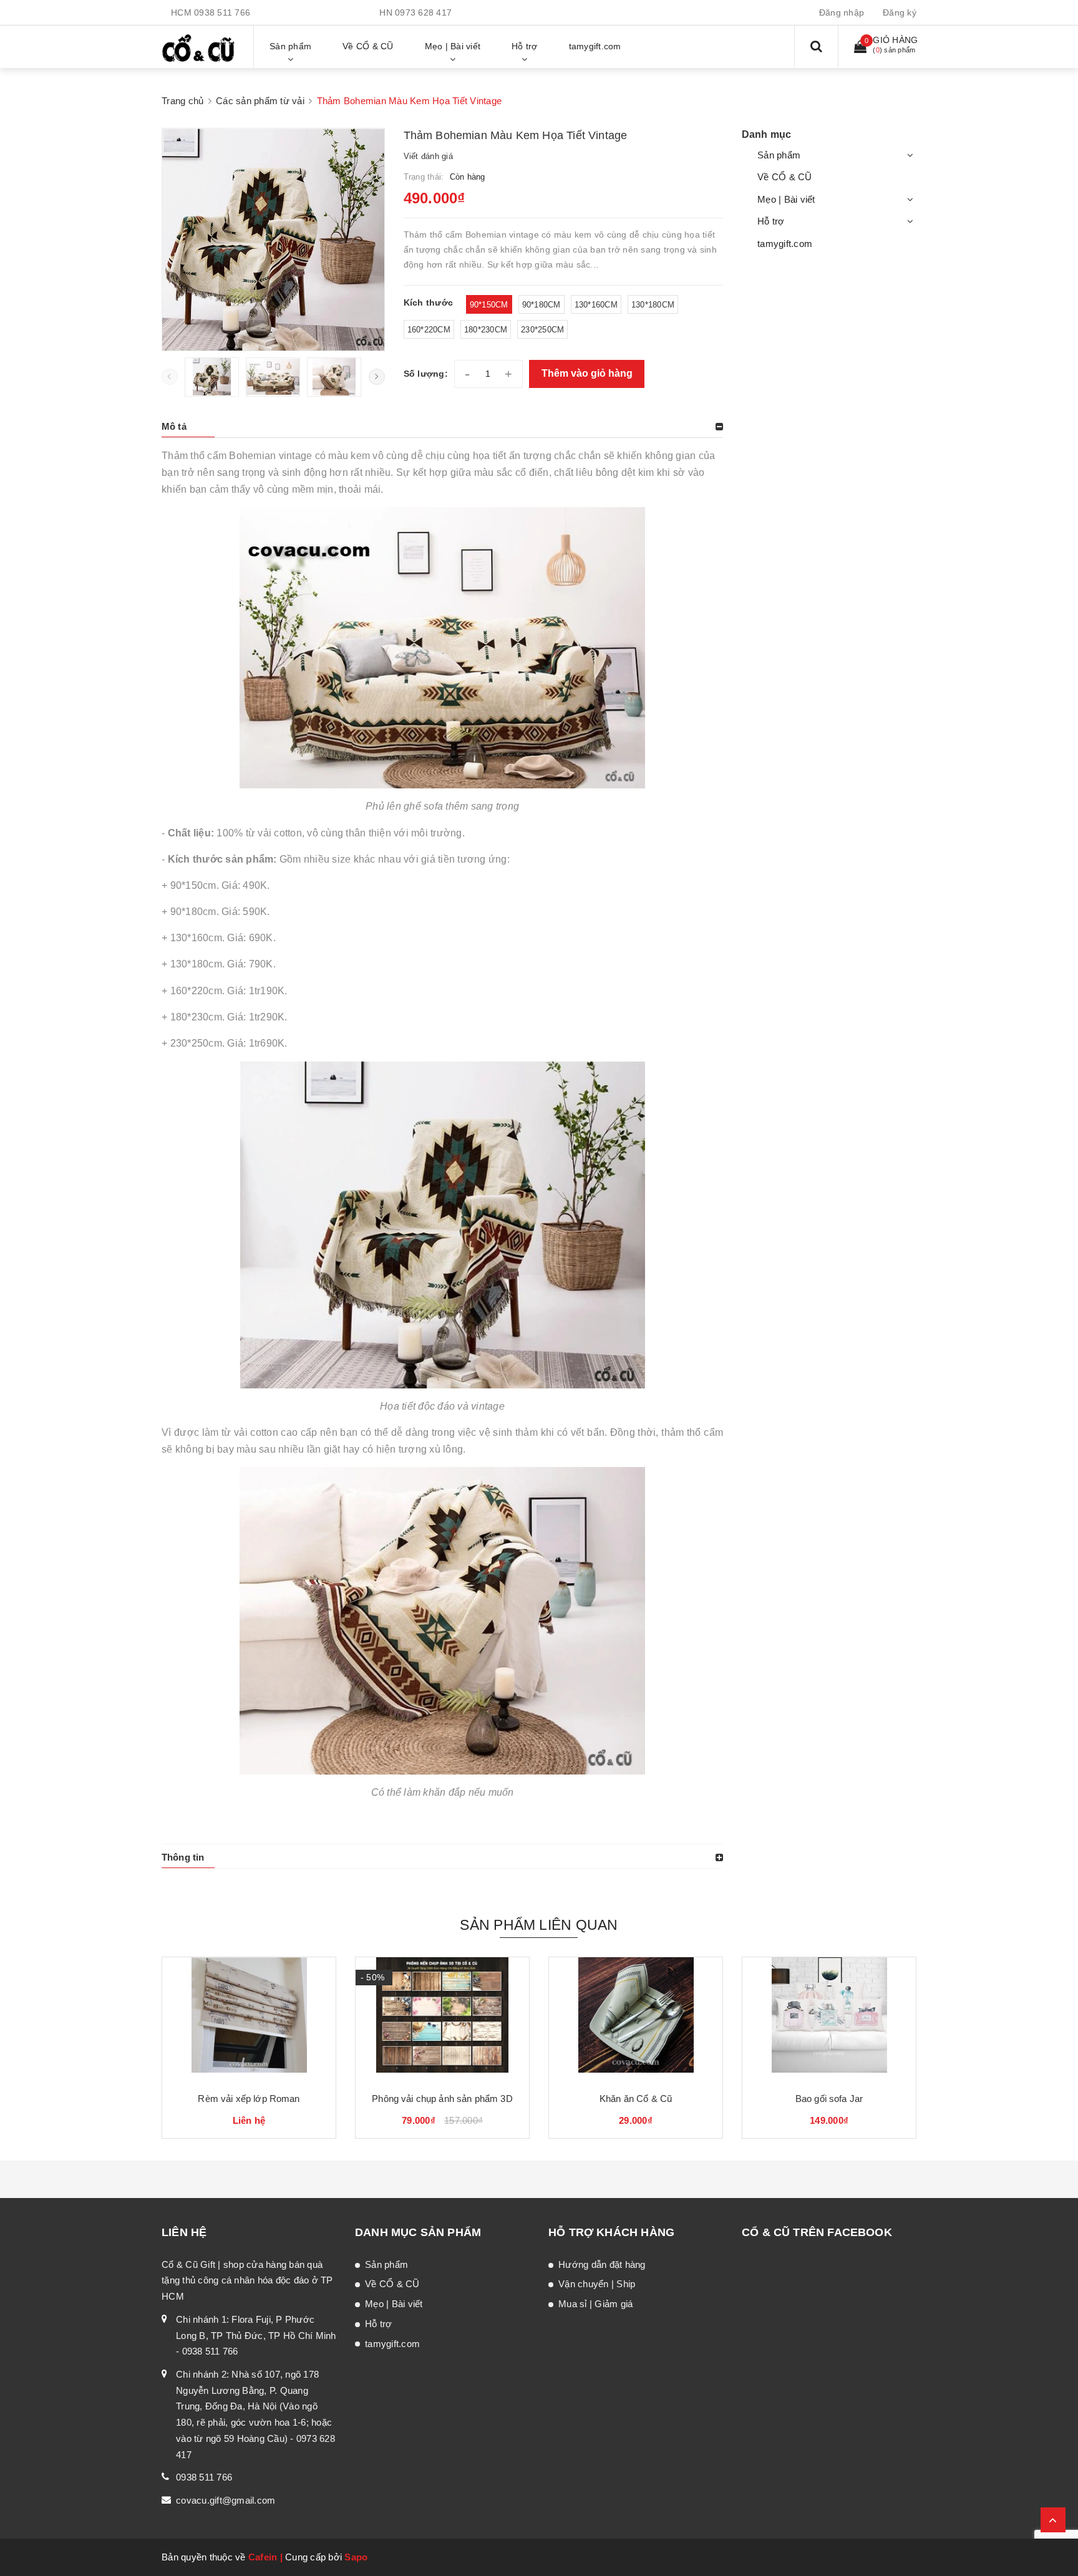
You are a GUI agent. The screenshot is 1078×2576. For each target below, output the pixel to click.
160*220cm (429, 330)
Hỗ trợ (771, 221)
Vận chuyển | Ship (597, 2284)
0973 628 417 (423, 12)
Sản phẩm (779, 155)
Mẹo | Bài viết (786, 199)
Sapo (356, 2557)
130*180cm (653, 305)
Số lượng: (426, 374)
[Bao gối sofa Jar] (829, 2020)
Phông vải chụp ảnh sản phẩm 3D (442, 2099)
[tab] (442, 427)
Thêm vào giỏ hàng (587, 373)
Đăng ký (900, 12)
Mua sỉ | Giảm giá (595, 2304)
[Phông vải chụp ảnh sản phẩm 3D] (442, 2020)
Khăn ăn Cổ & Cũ (636, 2099)
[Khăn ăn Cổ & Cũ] (636, 2020)
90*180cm (541, 305)
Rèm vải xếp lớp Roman (249, 2099)
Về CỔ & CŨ (785, 177)
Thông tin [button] (183, 1857)
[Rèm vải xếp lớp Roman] (249, 2020)
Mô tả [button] (174, 426)
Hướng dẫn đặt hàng (602, 2264)
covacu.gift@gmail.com (226, 2500)
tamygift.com (785, 244)
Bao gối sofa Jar (829, 2099)
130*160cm (596, 305)
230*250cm (542, 330)
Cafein (263, 2557)
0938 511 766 (222, 12)
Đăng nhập (842, 12)
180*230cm (486, 330)
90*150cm (489, 305)
